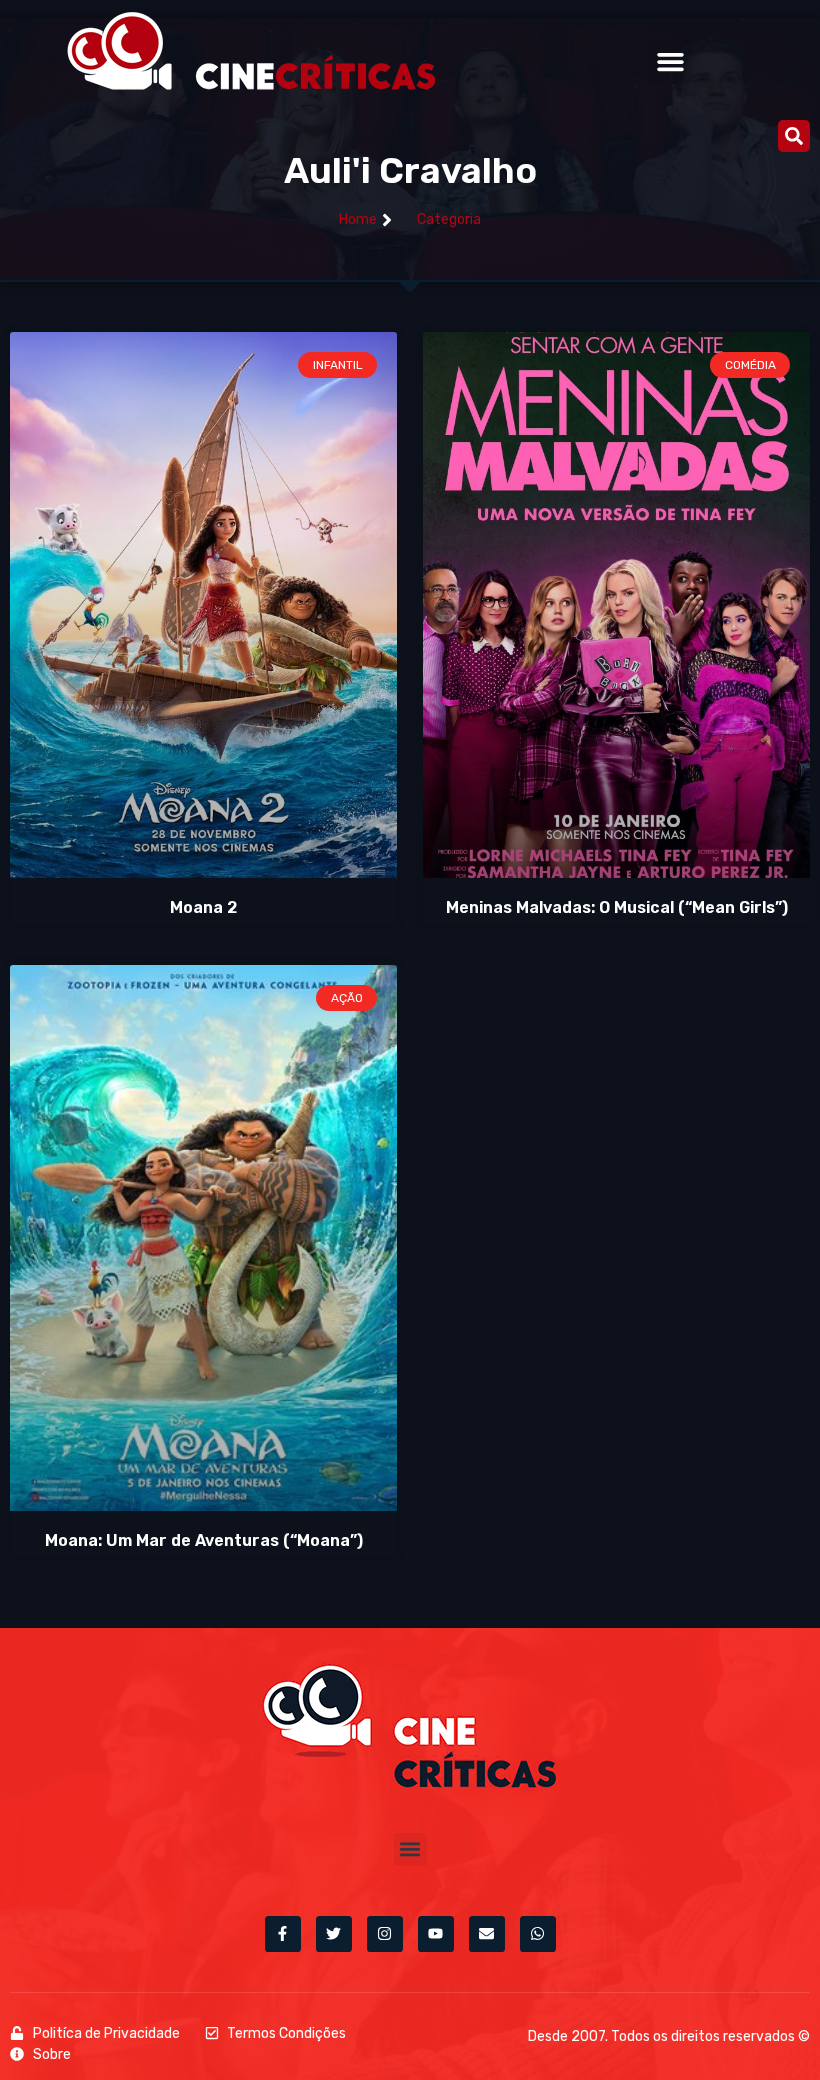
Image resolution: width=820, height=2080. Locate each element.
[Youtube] (436, 1934)
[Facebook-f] (283, 1934)
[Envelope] (487, 1934)
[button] (670, 62)
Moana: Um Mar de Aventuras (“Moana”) (204, 1540)
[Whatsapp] (538, 1934)
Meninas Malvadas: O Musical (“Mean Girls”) (617, 907)
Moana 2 (203, 907)
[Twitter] (334, 1934)
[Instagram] (385, 1934)
